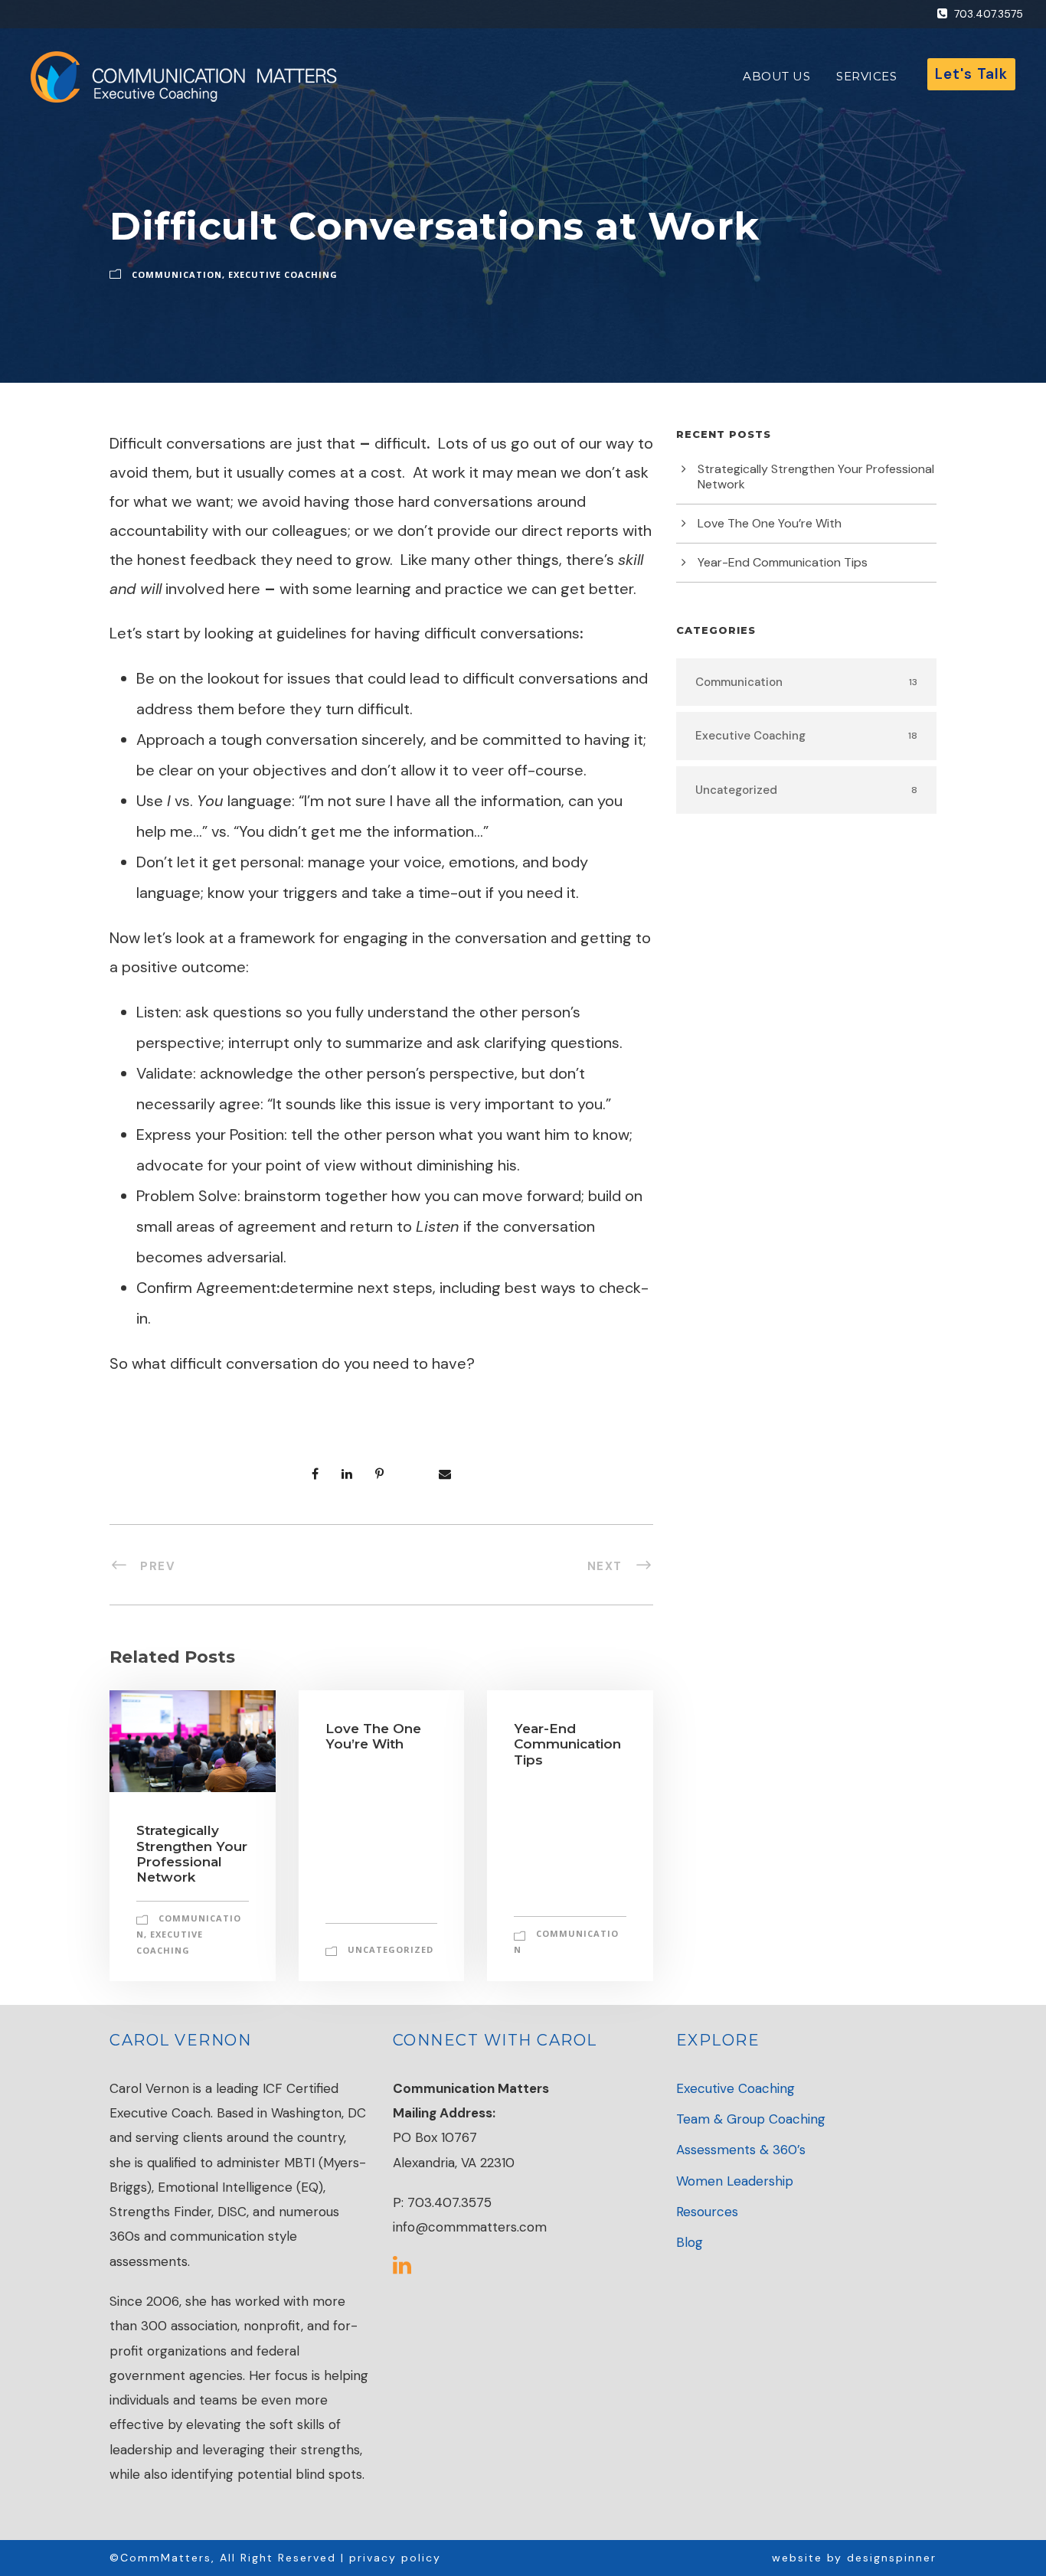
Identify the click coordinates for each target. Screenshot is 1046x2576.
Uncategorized (391, 1949)
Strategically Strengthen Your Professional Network (192, 1854)
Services (866, 76)
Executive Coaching (283, 274)
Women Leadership (735, 2181)
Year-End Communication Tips (567, 1744)
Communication (177, 274)
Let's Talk (971, 74)
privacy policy (395, 2558)
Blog (690, 2242)
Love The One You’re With (373, 1736)
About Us (776, 76)
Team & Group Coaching (751, 2119)
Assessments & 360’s (741, 2150)
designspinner (892, 2558)
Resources (707, 2212)
